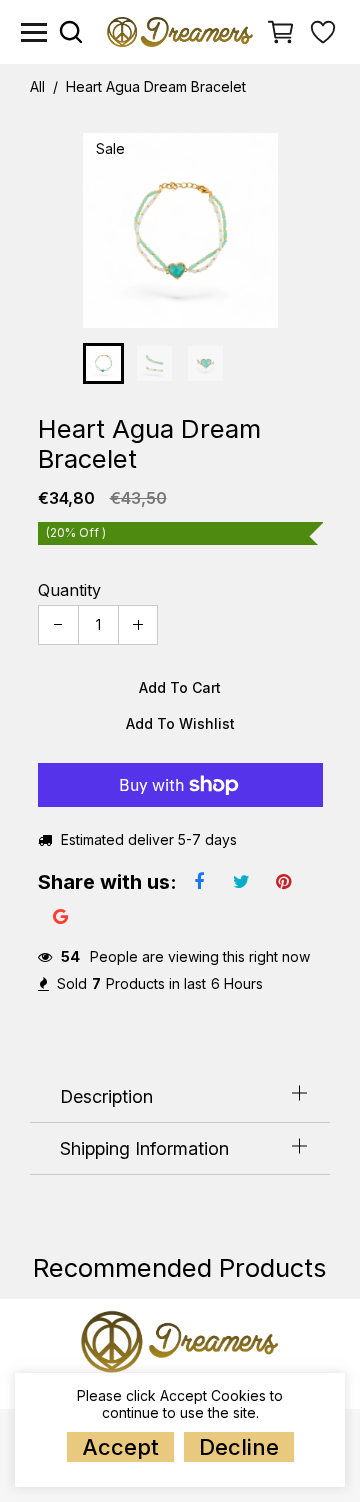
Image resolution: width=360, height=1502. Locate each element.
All (37, 87)
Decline (239, 1447)
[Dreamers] (180, 30)
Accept (120, 1447)
